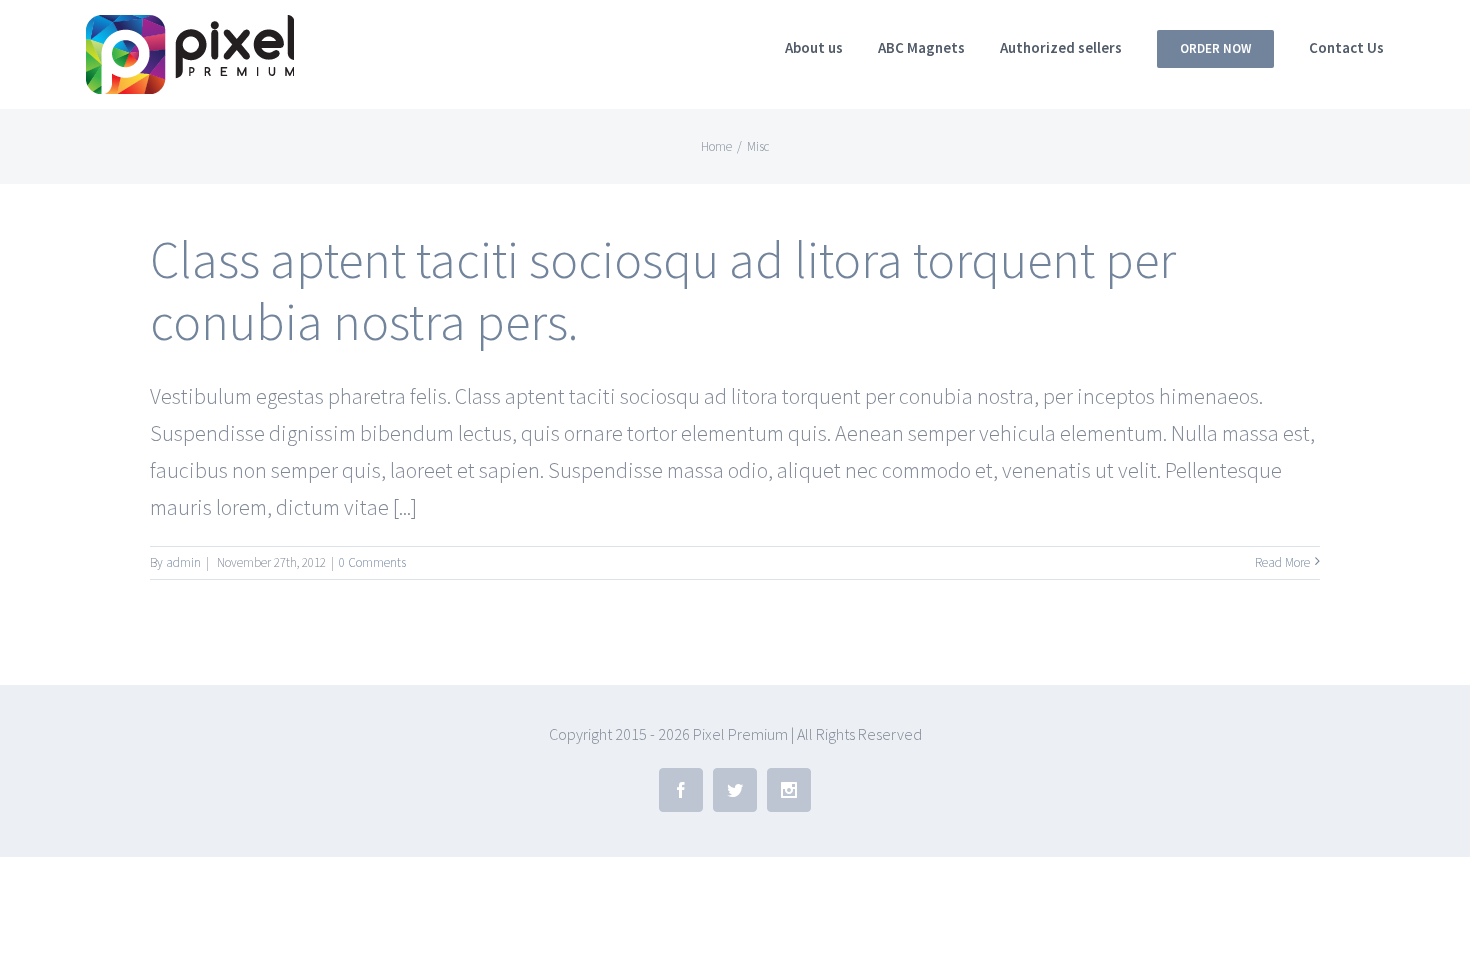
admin (183, 562)
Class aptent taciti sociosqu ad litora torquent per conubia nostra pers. (663, 290)
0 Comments (372, 562)
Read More (1282, 562)
